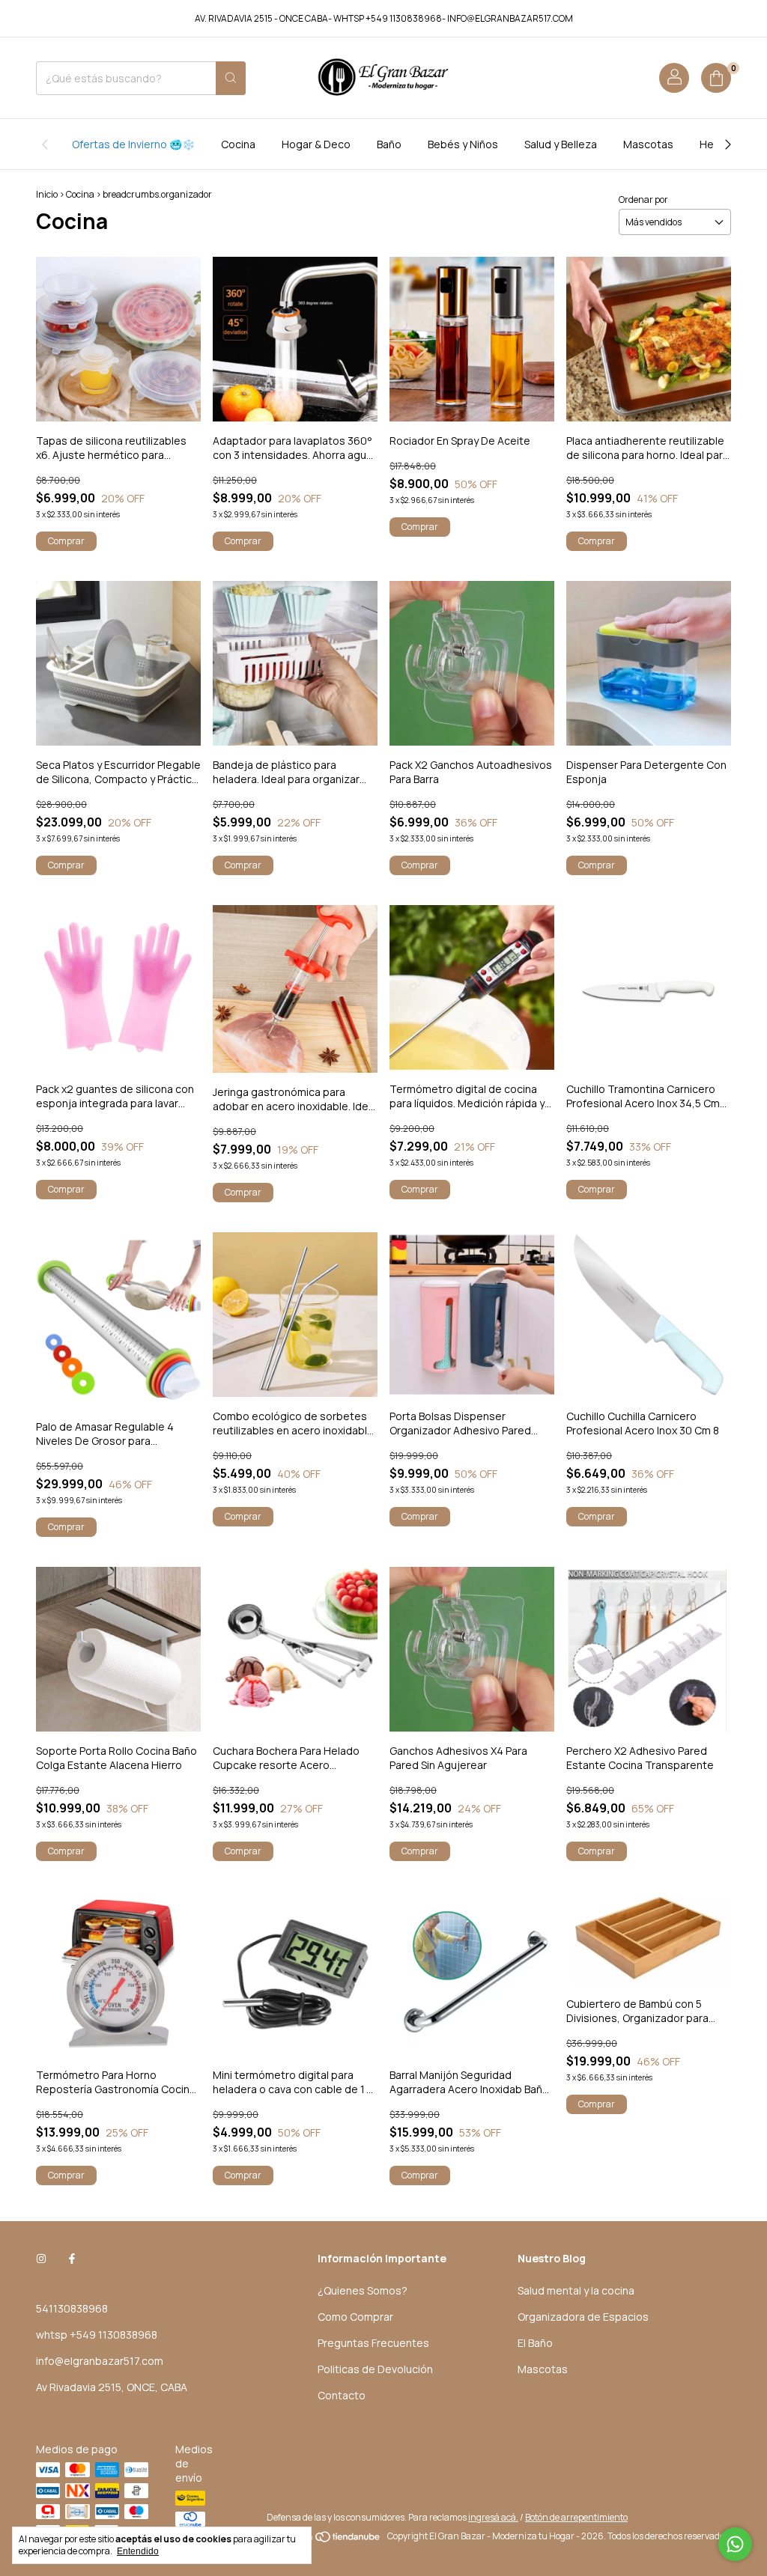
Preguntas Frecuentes (373, 2343)
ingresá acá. (493, 2517)
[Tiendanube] (325, 2540)
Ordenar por (643, 200)
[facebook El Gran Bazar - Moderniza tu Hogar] (72, 2258)
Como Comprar (355, 2317)
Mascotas (648, 144)
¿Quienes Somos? (363, 2290)
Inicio (47, 194)
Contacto (342, 2395)
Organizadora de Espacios (583, 2317)
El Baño (535, 2343)
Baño (389, 144)
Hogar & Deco (316, 144)
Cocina (238, 144)
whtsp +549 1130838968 (97, 2335)
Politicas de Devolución (375, 2369)
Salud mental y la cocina (576, 2290)
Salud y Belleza (561, 144)
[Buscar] (231, 78)
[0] (716, 78)
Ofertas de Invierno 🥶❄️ (133, 144)
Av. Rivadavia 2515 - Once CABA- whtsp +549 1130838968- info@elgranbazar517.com (384, 18)
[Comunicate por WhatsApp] (735, 2544)
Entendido (138, 2551)
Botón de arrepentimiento (576, 2517)
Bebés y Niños (463, 144)
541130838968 (72, 2308)
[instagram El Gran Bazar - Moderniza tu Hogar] (41, 2258)
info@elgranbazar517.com (100, 2361)
